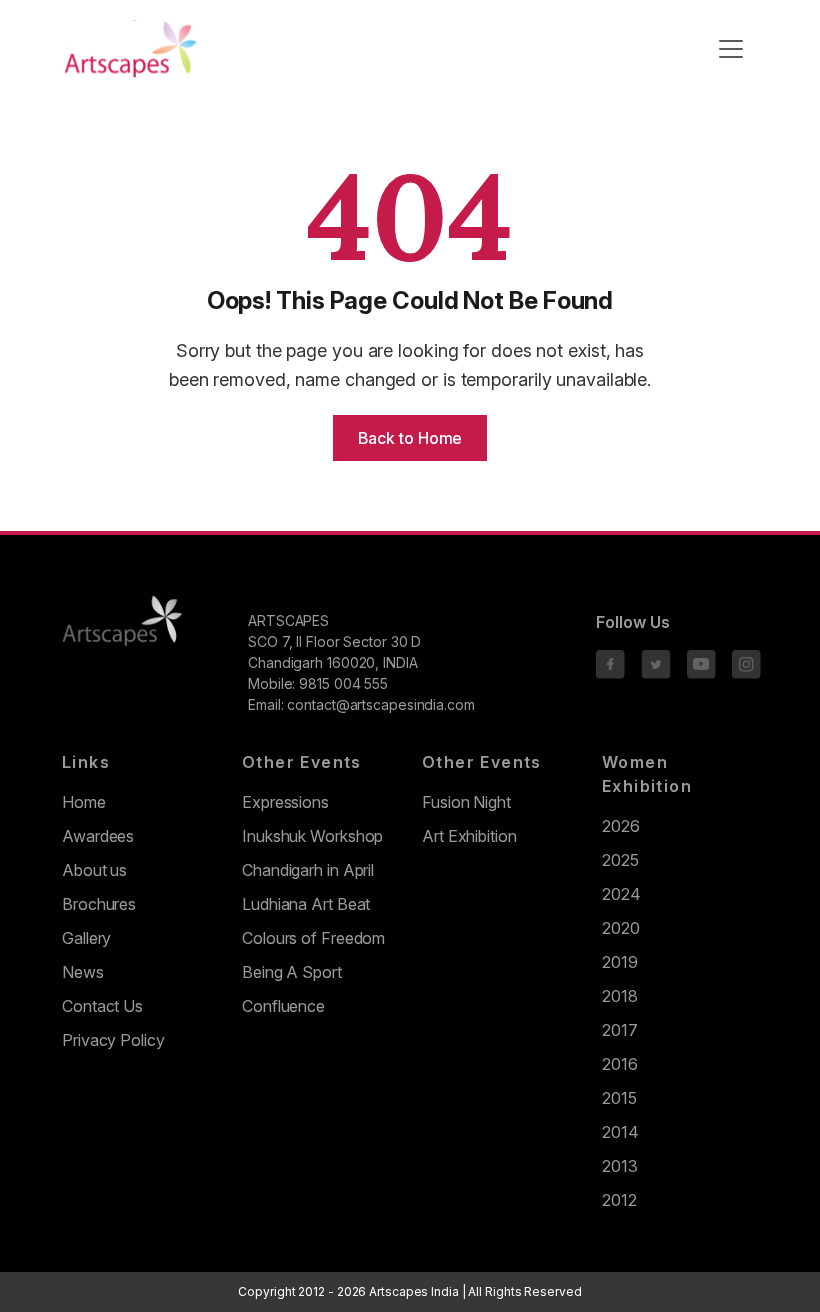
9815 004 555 (343, 683)
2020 (621, 928)
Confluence (283, 1006)
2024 (621, 894)
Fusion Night (466, 802)
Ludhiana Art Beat (306, 904)
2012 (619, 1200)
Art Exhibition (469, 836)
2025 (620, 860)
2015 (619, 1098)
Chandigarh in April (308, 870)
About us (94, 870)
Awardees (98, 836)
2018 (620, 996)
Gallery (86, 938)
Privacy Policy (113, 1040)
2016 (620, 1064)
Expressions (285, 802)
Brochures (99, 904)
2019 (620, 962)
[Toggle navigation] (731, 49)
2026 (621, 826)
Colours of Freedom (313, 938)
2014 (620, 1132)
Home (84, 802)
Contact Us (102, 1006)
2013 (620, 1166)
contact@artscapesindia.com (380, 704)
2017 (620, 1030)
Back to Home (410, 438)
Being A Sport (292, 972)
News (83, 972)
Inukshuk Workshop (312, 836)
